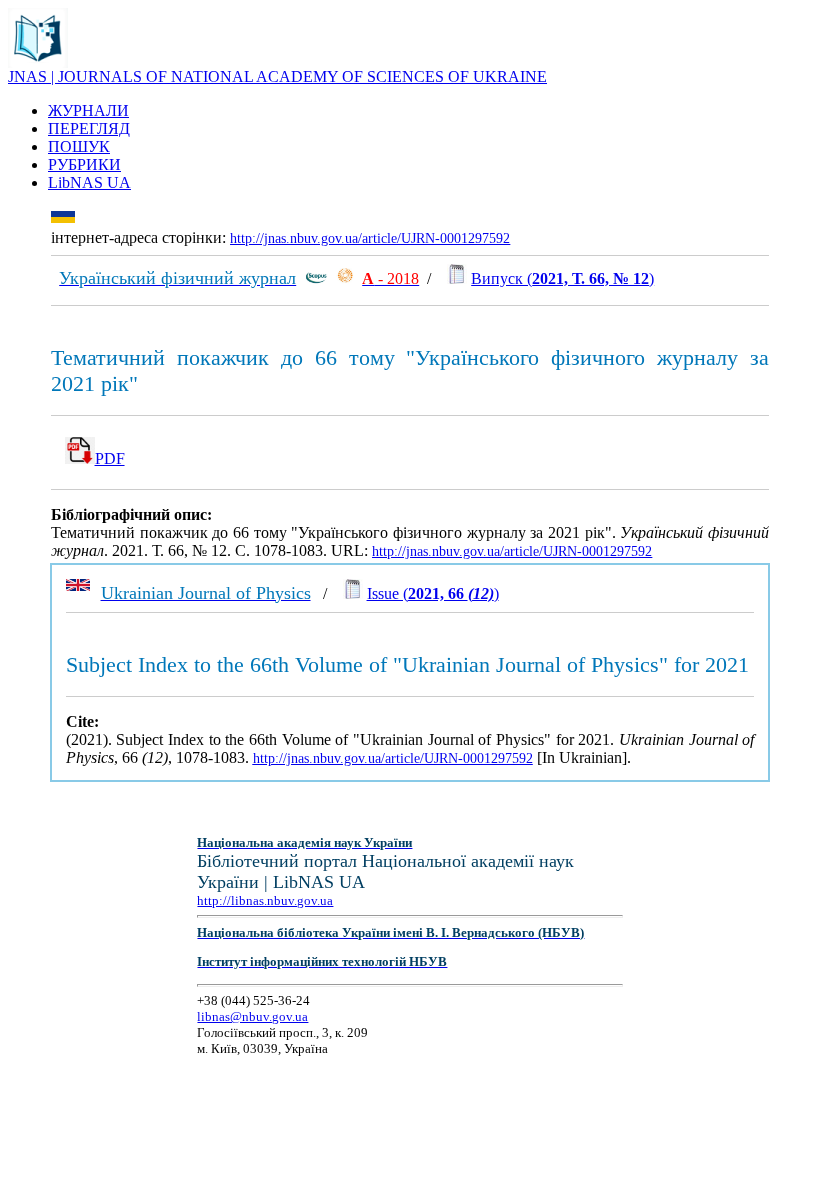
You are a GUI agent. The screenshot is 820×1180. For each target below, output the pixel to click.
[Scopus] (316, 278)
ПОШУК (79, 146)
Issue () (433, 593)
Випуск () (562, 278)
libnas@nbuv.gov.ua (252, 1016)
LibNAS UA (89, 182)
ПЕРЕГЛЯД (89, 128)
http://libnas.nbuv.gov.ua (265, 900)
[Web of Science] (345, 278)
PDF (110, 458)
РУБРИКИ (84, 164)
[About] (38, 62)
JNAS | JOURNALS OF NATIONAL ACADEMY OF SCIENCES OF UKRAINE (277, 76)
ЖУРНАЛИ (88, 110)
